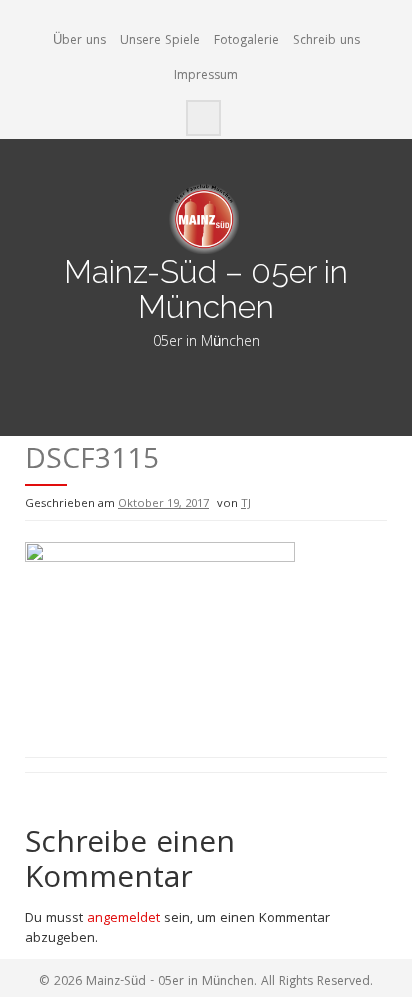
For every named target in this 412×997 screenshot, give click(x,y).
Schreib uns (326, 41)
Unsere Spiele (160, 41)
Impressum (206, 76)
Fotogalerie (246, 41)
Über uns (79, 41)
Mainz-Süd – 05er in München (206, 289)
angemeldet (123, 919)
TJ (246, 504)
